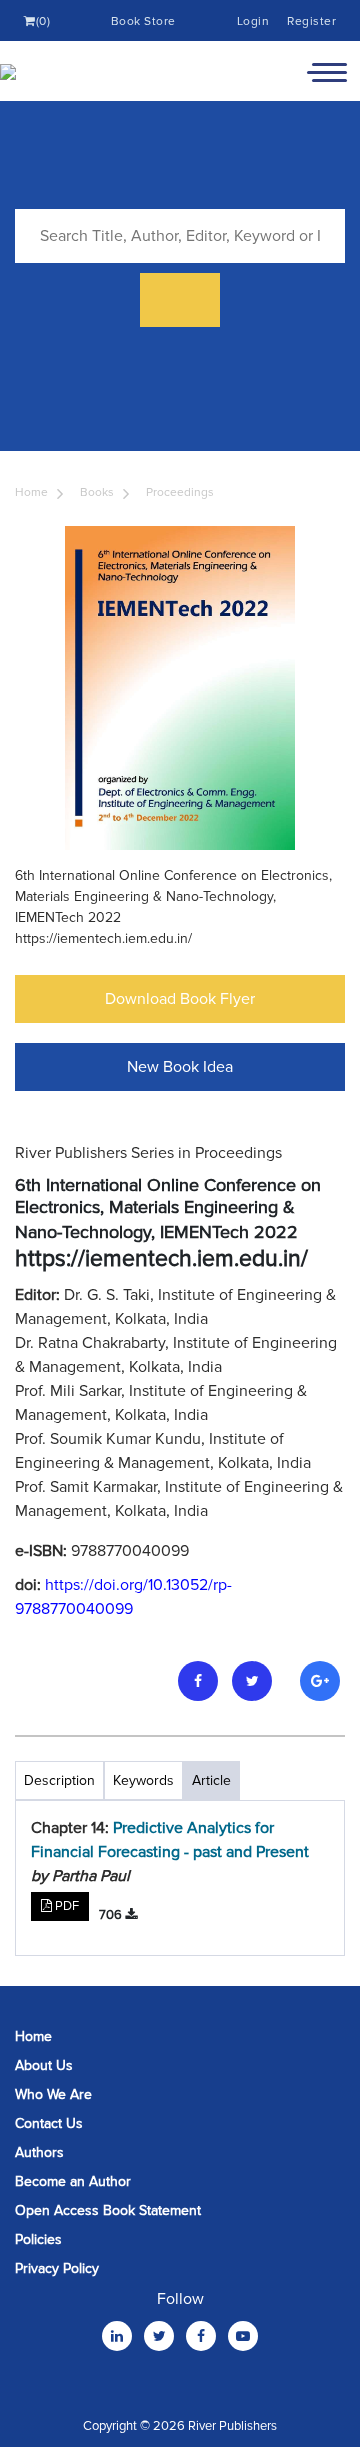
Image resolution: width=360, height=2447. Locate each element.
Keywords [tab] (143, 1780)
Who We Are (53, 2094)
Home (31, 492)
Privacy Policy (57, 2268)
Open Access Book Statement (108, 2210)
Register (311, 21)
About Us (44, 2065)
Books (97, 492)
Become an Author (73, 2181)
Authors (39, 2152)
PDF (65, 1906)
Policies (38, 2239)
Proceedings (180, 492)
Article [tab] (211, 1780)
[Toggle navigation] (327, 71)
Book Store (143, 21)
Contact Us (49, 2123)
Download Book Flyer (180, 999)
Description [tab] (59, 1780)
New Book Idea (180, 1067)
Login (253, 21)
